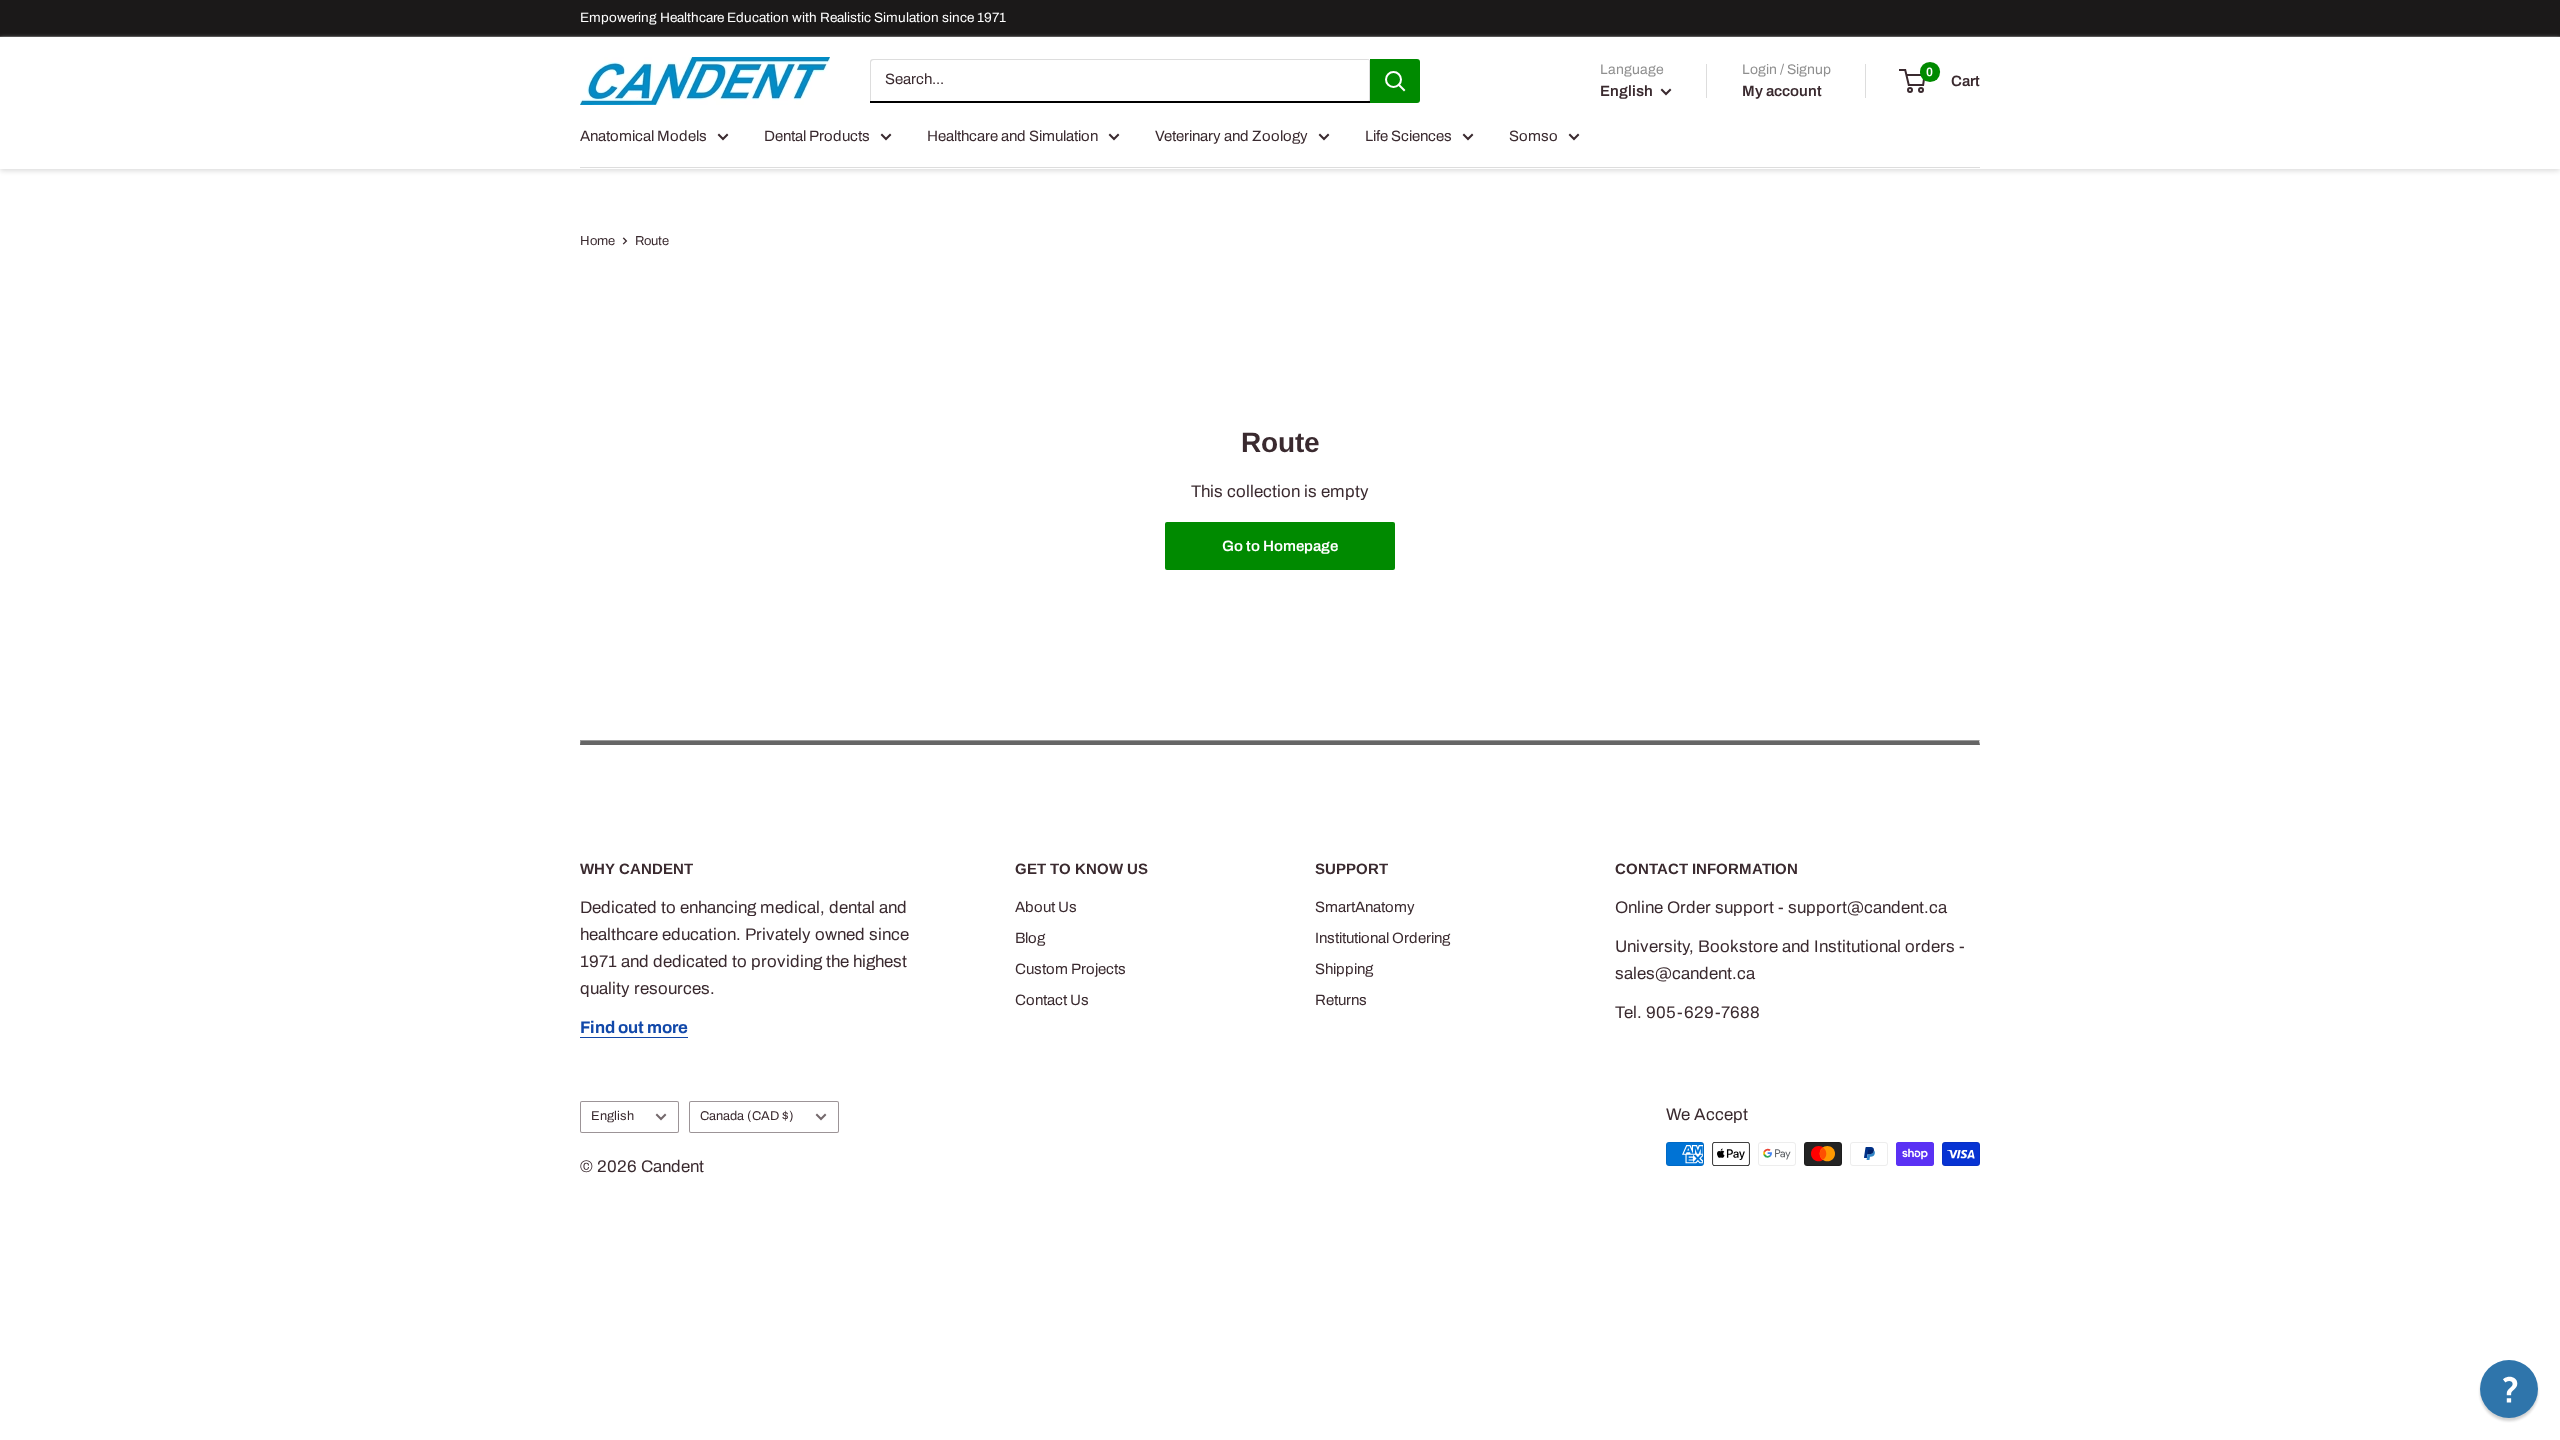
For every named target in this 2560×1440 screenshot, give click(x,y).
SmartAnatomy (1365, 907)
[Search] (1395, 81)
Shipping (1344, 969)
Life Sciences (1408, 136)
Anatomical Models (643, 136)
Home (597, 241)
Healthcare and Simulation (1012, 136)
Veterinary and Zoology (1231, 136)
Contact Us (1052, 1000)
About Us (1046, 907)
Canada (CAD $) (747, 1116)
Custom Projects (1070, 969)
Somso (1533, 136)
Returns (1341, 1000)
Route (652, 241)
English (612, 1116)
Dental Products (817, 136)
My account (1782, 91)
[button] (2509, 1389)
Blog (1030, 938)
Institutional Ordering (1382, 938)
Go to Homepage (1280, 546)
